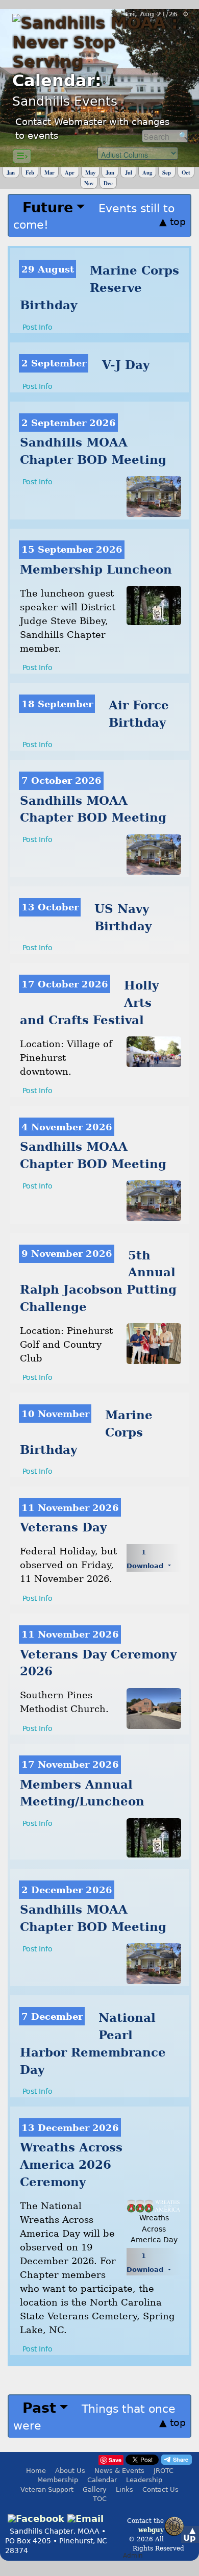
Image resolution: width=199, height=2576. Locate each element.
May (90, 172)
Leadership (144, 2480)
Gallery (95, 2490)
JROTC (164, 2471)
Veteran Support (47, 2490)
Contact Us (160, 2490)
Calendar (102, 2480)
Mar (49, 172)
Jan (11, 172)
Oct (186, 172)
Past (39, 2408)
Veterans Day (63, 1527)
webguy (151, 2530)
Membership (58, 2480)
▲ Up (189, 2534)
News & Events (119, 2471)
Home (36, 2471)
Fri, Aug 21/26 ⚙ (157, 14)
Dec (108, 183)
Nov (89, 183)
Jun (110, 172)
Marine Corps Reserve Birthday (99, 288)
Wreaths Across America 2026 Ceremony (71, 2165)
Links (125, 2490)
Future (48, 207)
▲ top (172, 221)
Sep (167, 172)
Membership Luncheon (96, 569)
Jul (129, 172)
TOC (100, 2499)
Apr (70, 172)
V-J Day (126, 365)
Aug (147, 172)
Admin (133, 2556)
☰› (22, 156)
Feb (30, 172)
